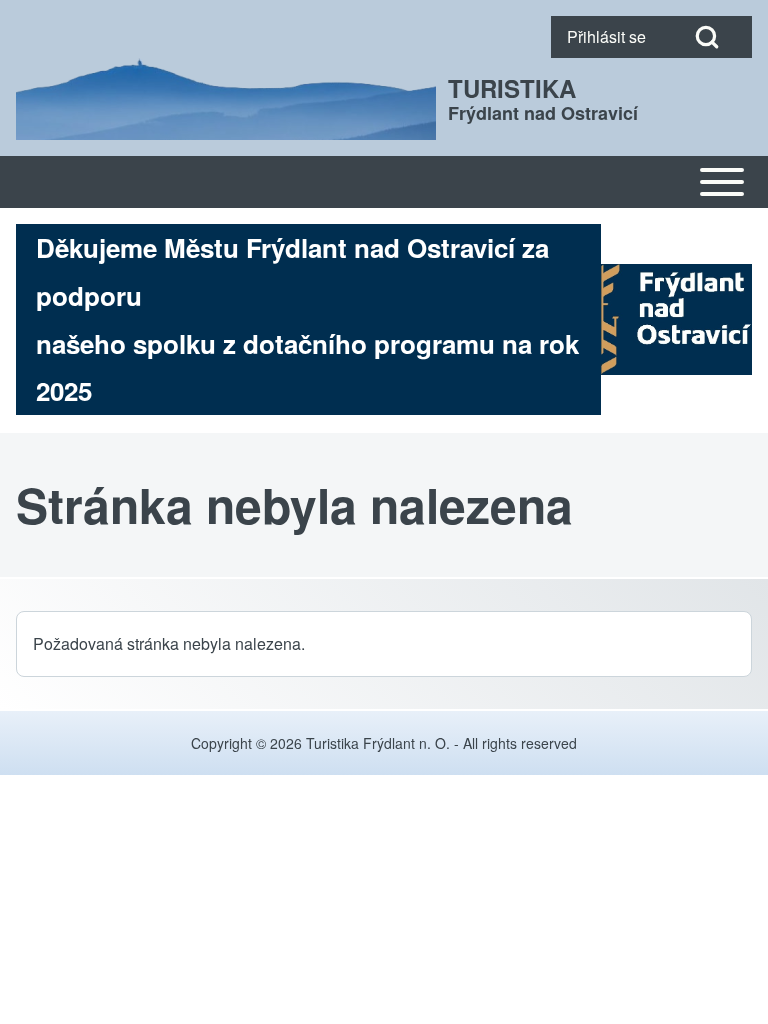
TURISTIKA (512, 88)
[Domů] (226, 99)
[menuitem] (606, 37)
